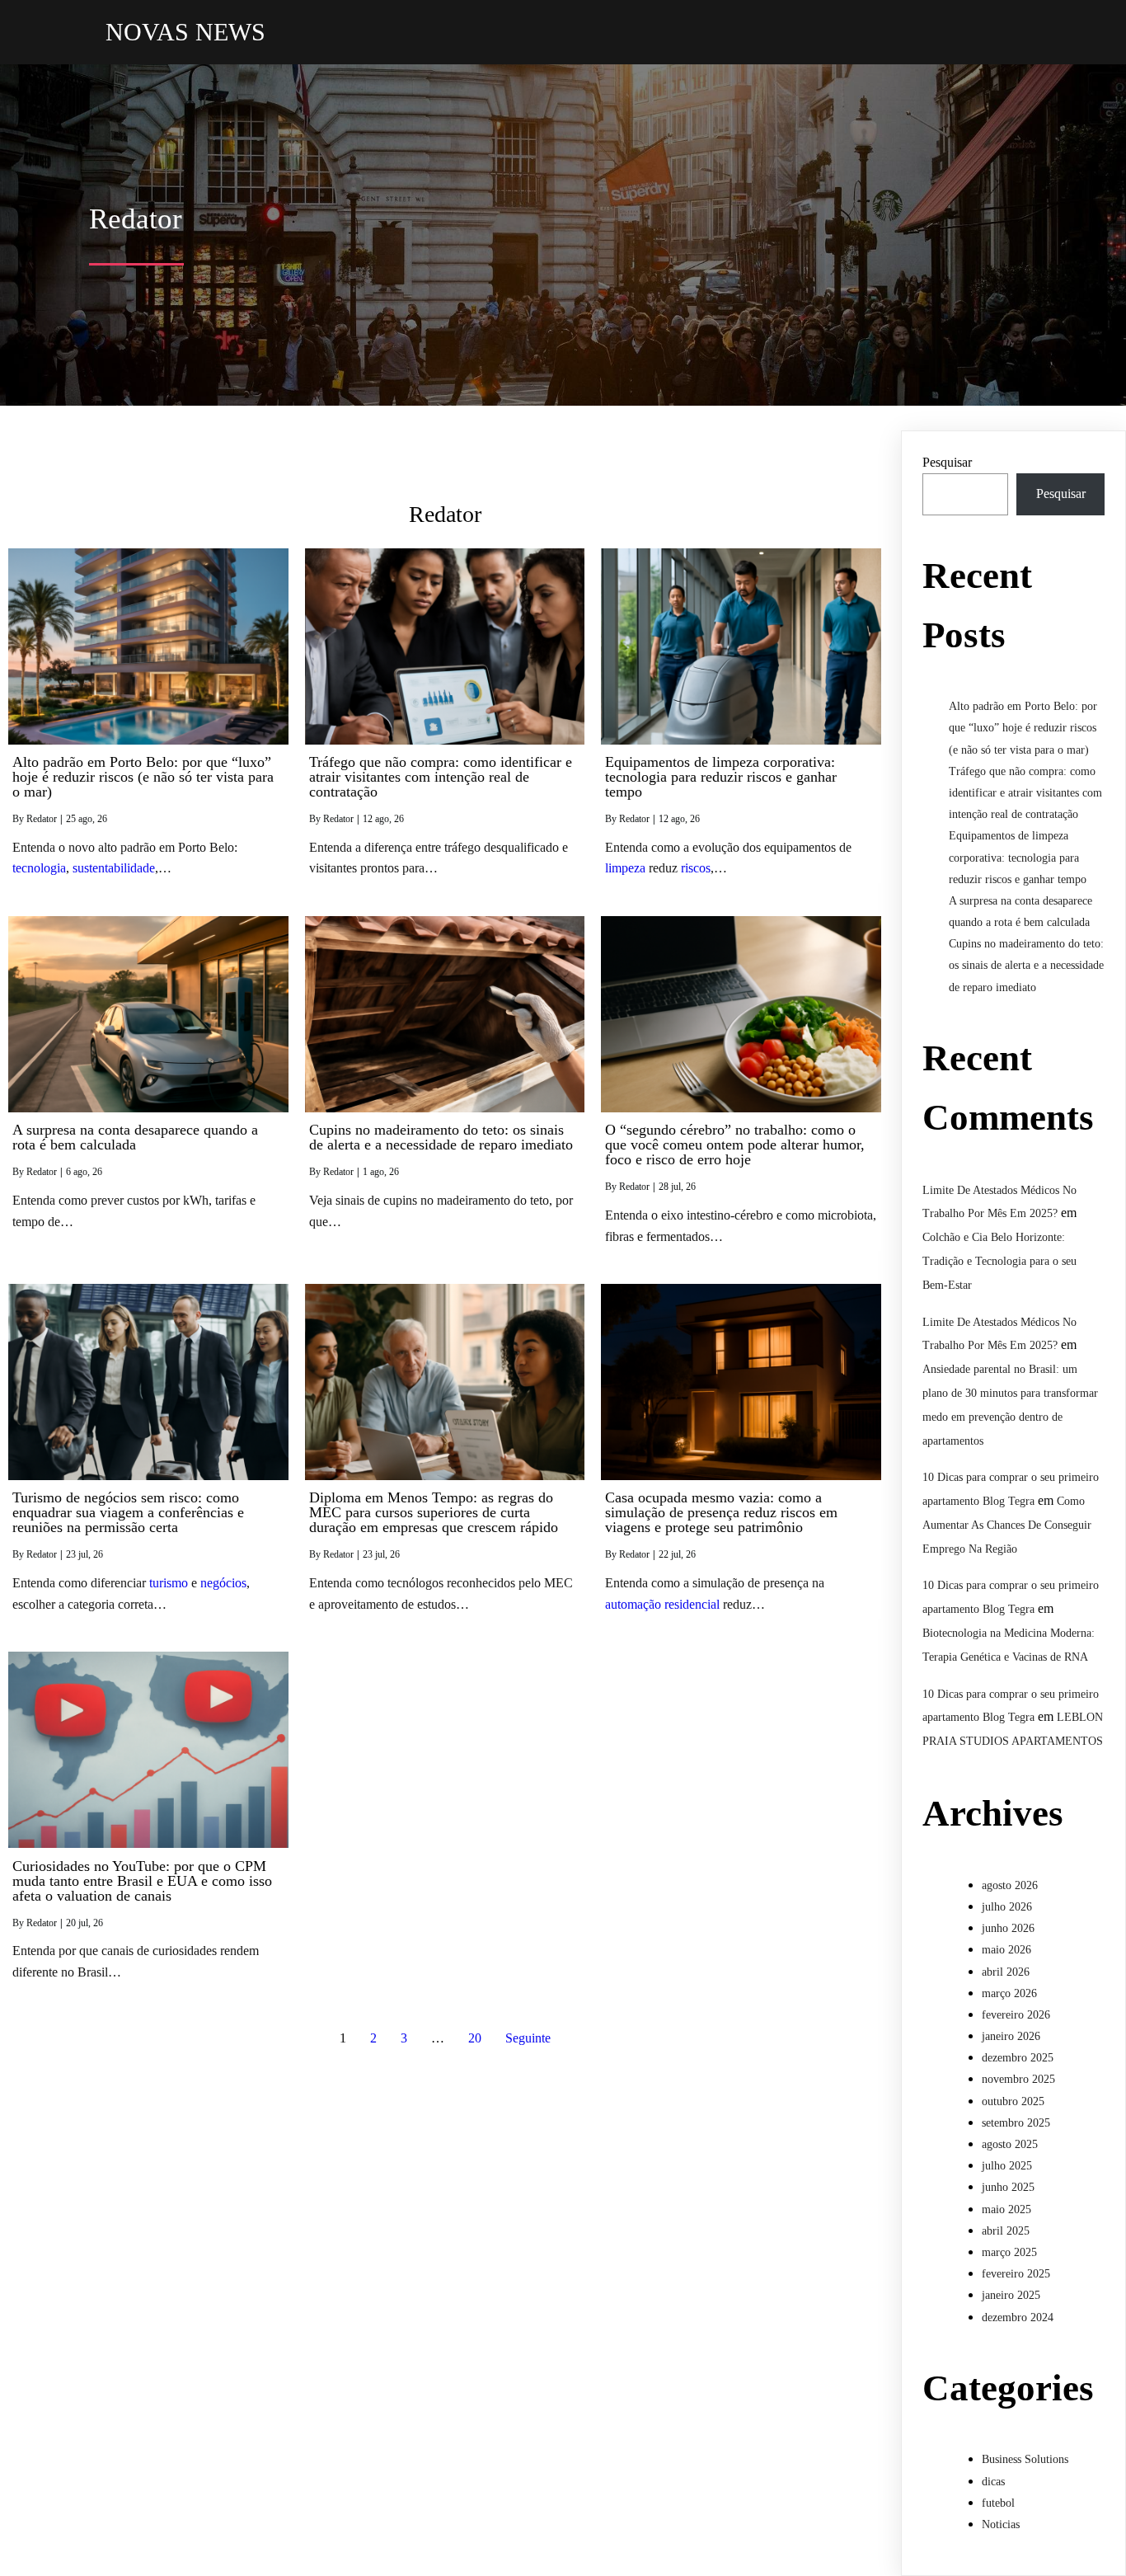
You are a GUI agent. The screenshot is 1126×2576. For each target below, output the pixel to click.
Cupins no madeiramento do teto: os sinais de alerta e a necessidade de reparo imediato (1026, 965)
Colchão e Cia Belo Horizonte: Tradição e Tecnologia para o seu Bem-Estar (999, 1261)
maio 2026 (1006, 1950)
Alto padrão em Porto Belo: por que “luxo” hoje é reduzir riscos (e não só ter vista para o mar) (1023, 728)
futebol (998, 2503)
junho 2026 (1008, 1928)
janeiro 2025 (1011, 2295)
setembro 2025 (1016, 2123)
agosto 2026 (1010, 1885)
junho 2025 (1008, 2187)
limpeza (625, 868)
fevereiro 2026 (1016, 2015)
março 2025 (1009, 2252)
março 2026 (1009, 1993)
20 (475, 2038)
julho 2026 (1007, 1907)
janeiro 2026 (1011, 2036)
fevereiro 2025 (1016, 2274)
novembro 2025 (1018, 2079)
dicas (993, 2482)
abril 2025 (1006, 2231)
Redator (42, 819)
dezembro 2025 (1018, 2058)
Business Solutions (1025, 2459)
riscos (696, 868)
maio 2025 (1006, 2209)
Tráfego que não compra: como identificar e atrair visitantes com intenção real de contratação (1025, 793)
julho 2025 (1007, 2166)
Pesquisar (947, 462)
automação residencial (662, 1604)
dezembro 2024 (1018, 2317)
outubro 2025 (1013, 2101)
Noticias (1001, 2524)
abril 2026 (1006, 1972)
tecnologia (39, 868)
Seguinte (528, 2038)
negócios (223, 1583)
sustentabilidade (114, 868)
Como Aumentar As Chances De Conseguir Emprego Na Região (1007, 1525)
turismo (169, 1583)
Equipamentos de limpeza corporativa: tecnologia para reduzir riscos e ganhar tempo (1018, 857)
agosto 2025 (1010, 2144)
